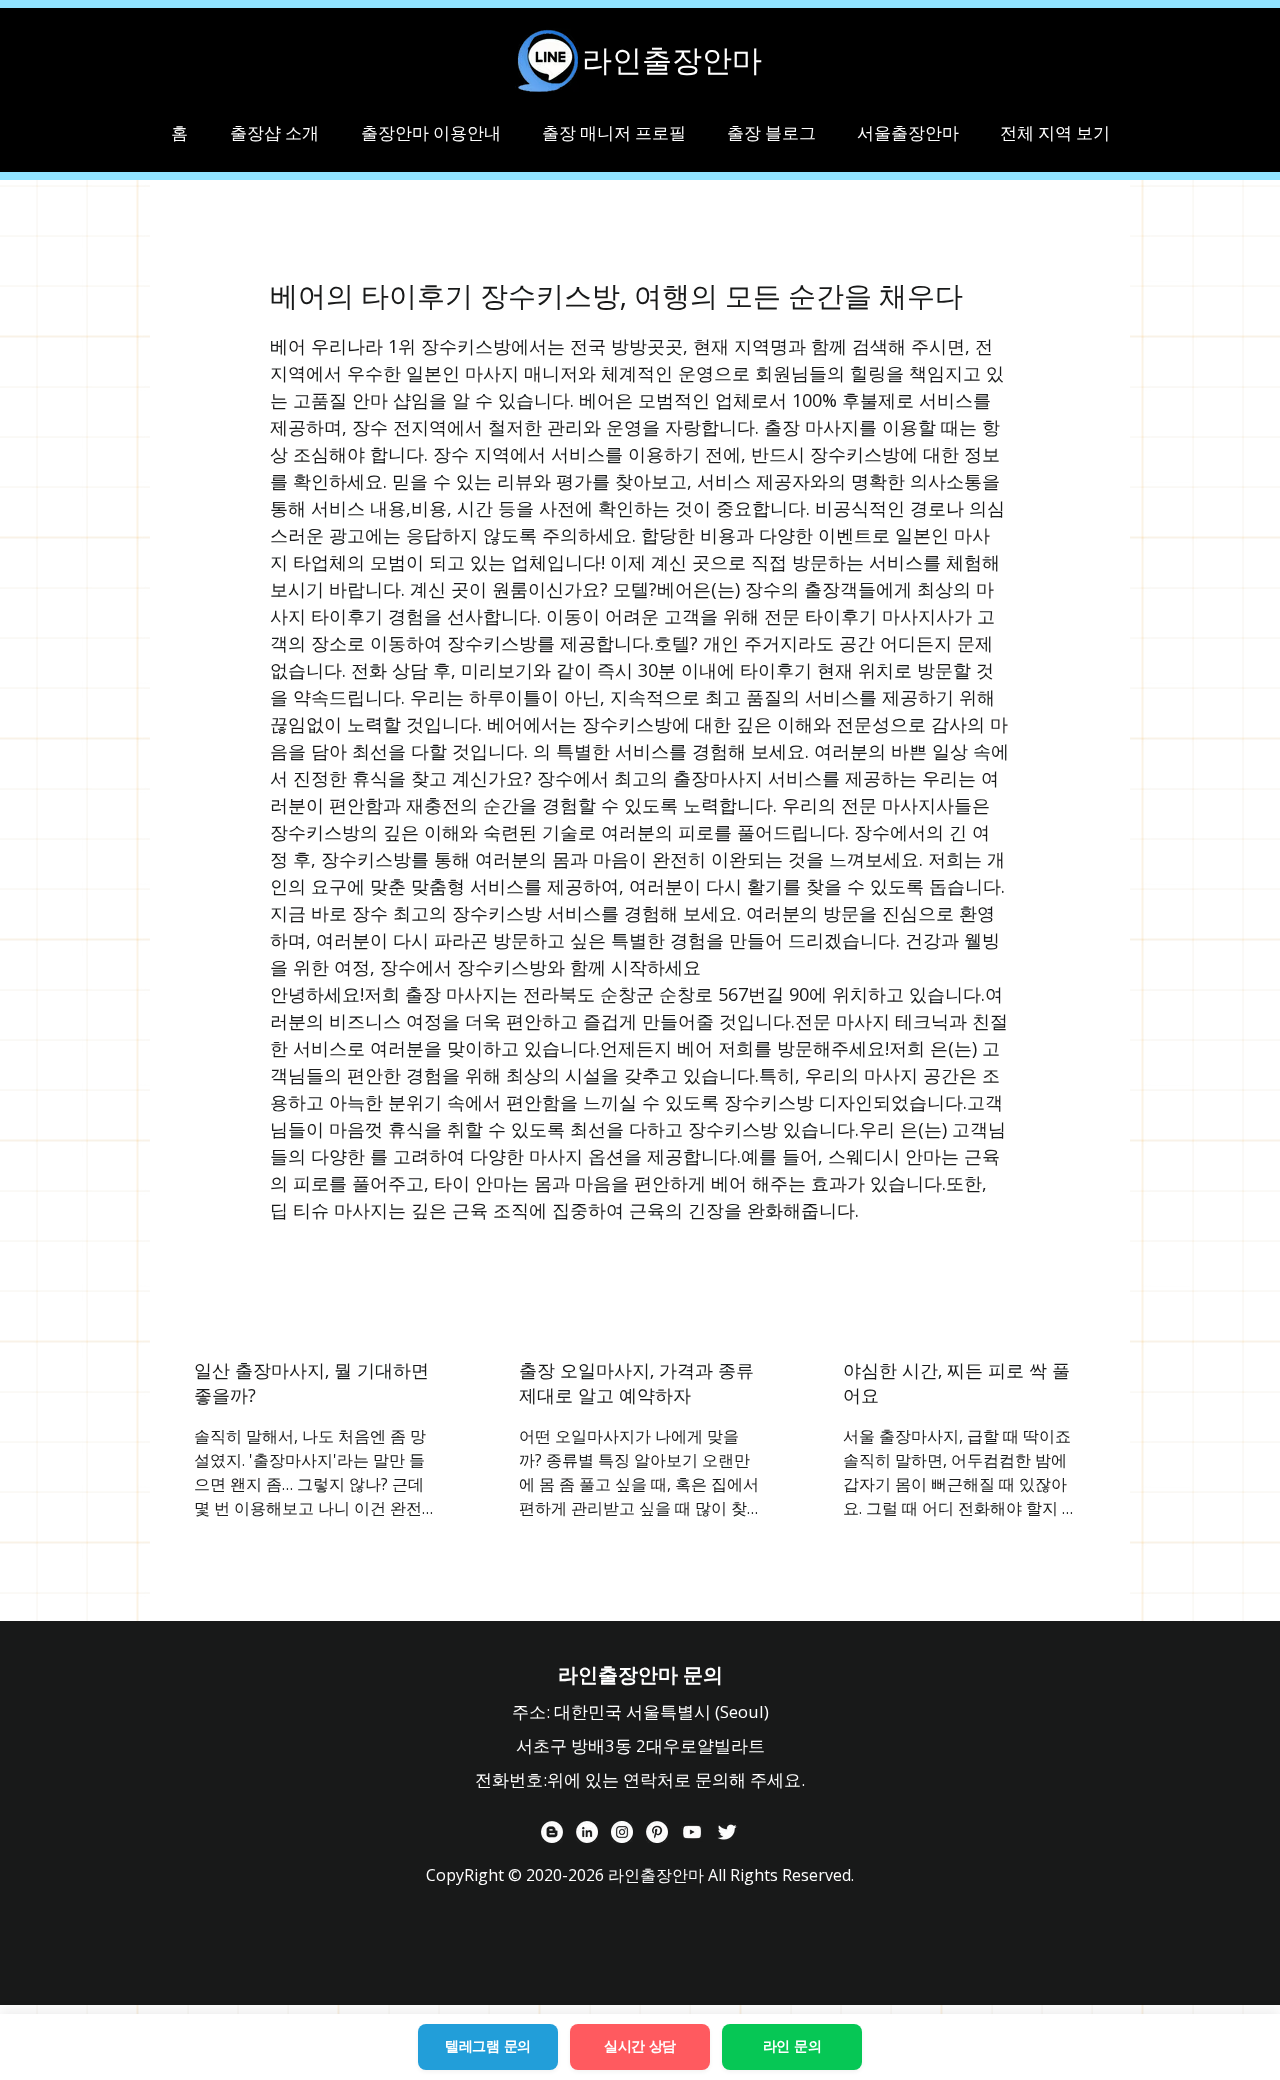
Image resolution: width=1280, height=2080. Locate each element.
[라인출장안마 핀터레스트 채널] (657, 1832)
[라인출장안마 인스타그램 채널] (622, 1832)
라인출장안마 (672, 60)
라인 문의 (792, 2046)
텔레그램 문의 (488, 2046)
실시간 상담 (640, 2046)
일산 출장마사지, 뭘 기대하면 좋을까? (311, 1382)
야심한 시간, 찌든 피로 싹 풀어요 (956, 1382)
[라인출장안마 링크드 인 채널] (587, 1832)
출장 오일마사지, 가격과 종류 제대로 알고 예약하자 (636, 1382)
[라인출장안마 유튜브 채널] (692, 1832)
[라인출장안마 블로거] (552, 1832)
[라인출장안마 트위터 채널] (727, 1832)
